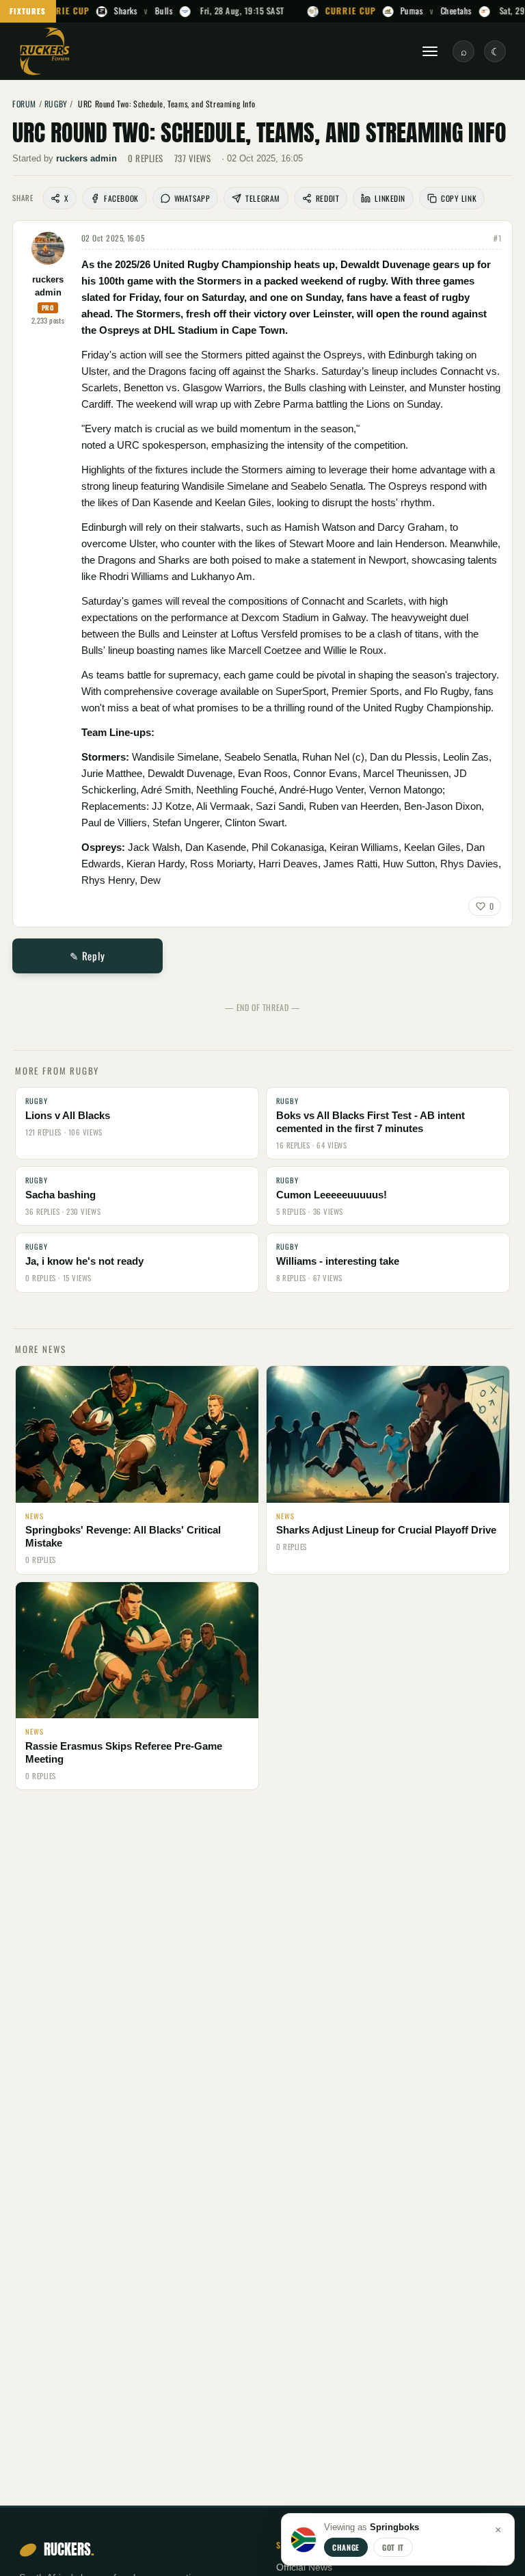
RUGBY (56, 104)
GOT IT (393, 2547)
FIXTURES (28, 11)
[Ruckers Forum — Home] (45, 51)
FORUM (24, 104)
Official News (304, 2567)
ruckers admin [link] (86, 158)
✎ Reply (87, 956)
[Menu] (430, 51)
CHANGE (346, 2547)
